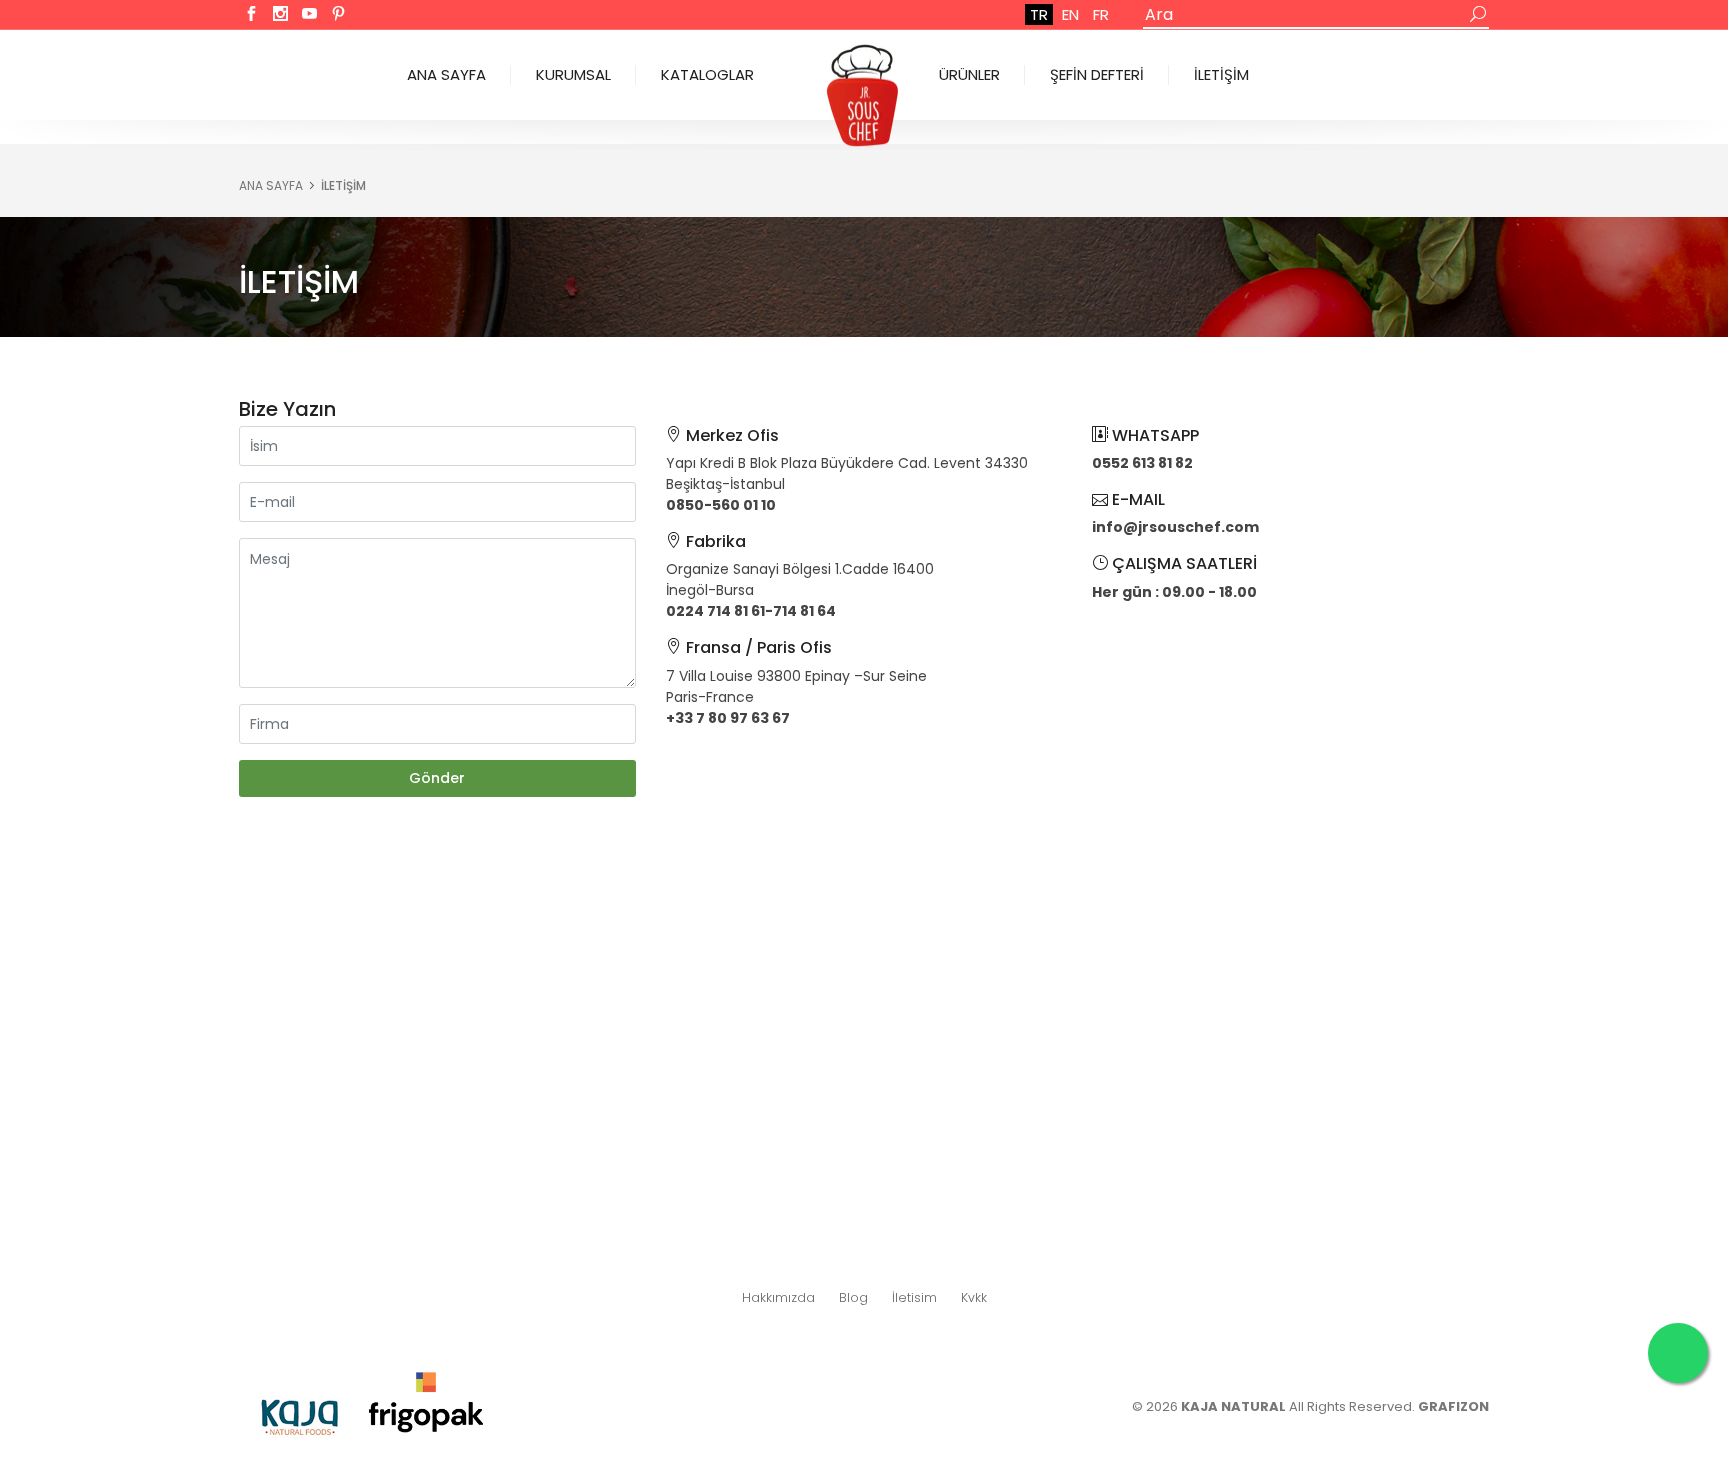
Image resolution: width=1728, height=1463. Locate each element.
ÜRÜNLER (969, 74)
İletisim (914, 1297)
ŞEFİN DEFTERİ (1097, 74)
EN (1070, 14)
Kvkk (974, 1297)
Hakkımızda (778, 1297)
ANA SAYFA (446, 74)
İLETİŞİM (1221, 74)
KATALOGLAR (707, 74)
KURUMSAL (573, 74)
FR (1101, 14)
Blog (853, 1297)
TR (1039, 14)
